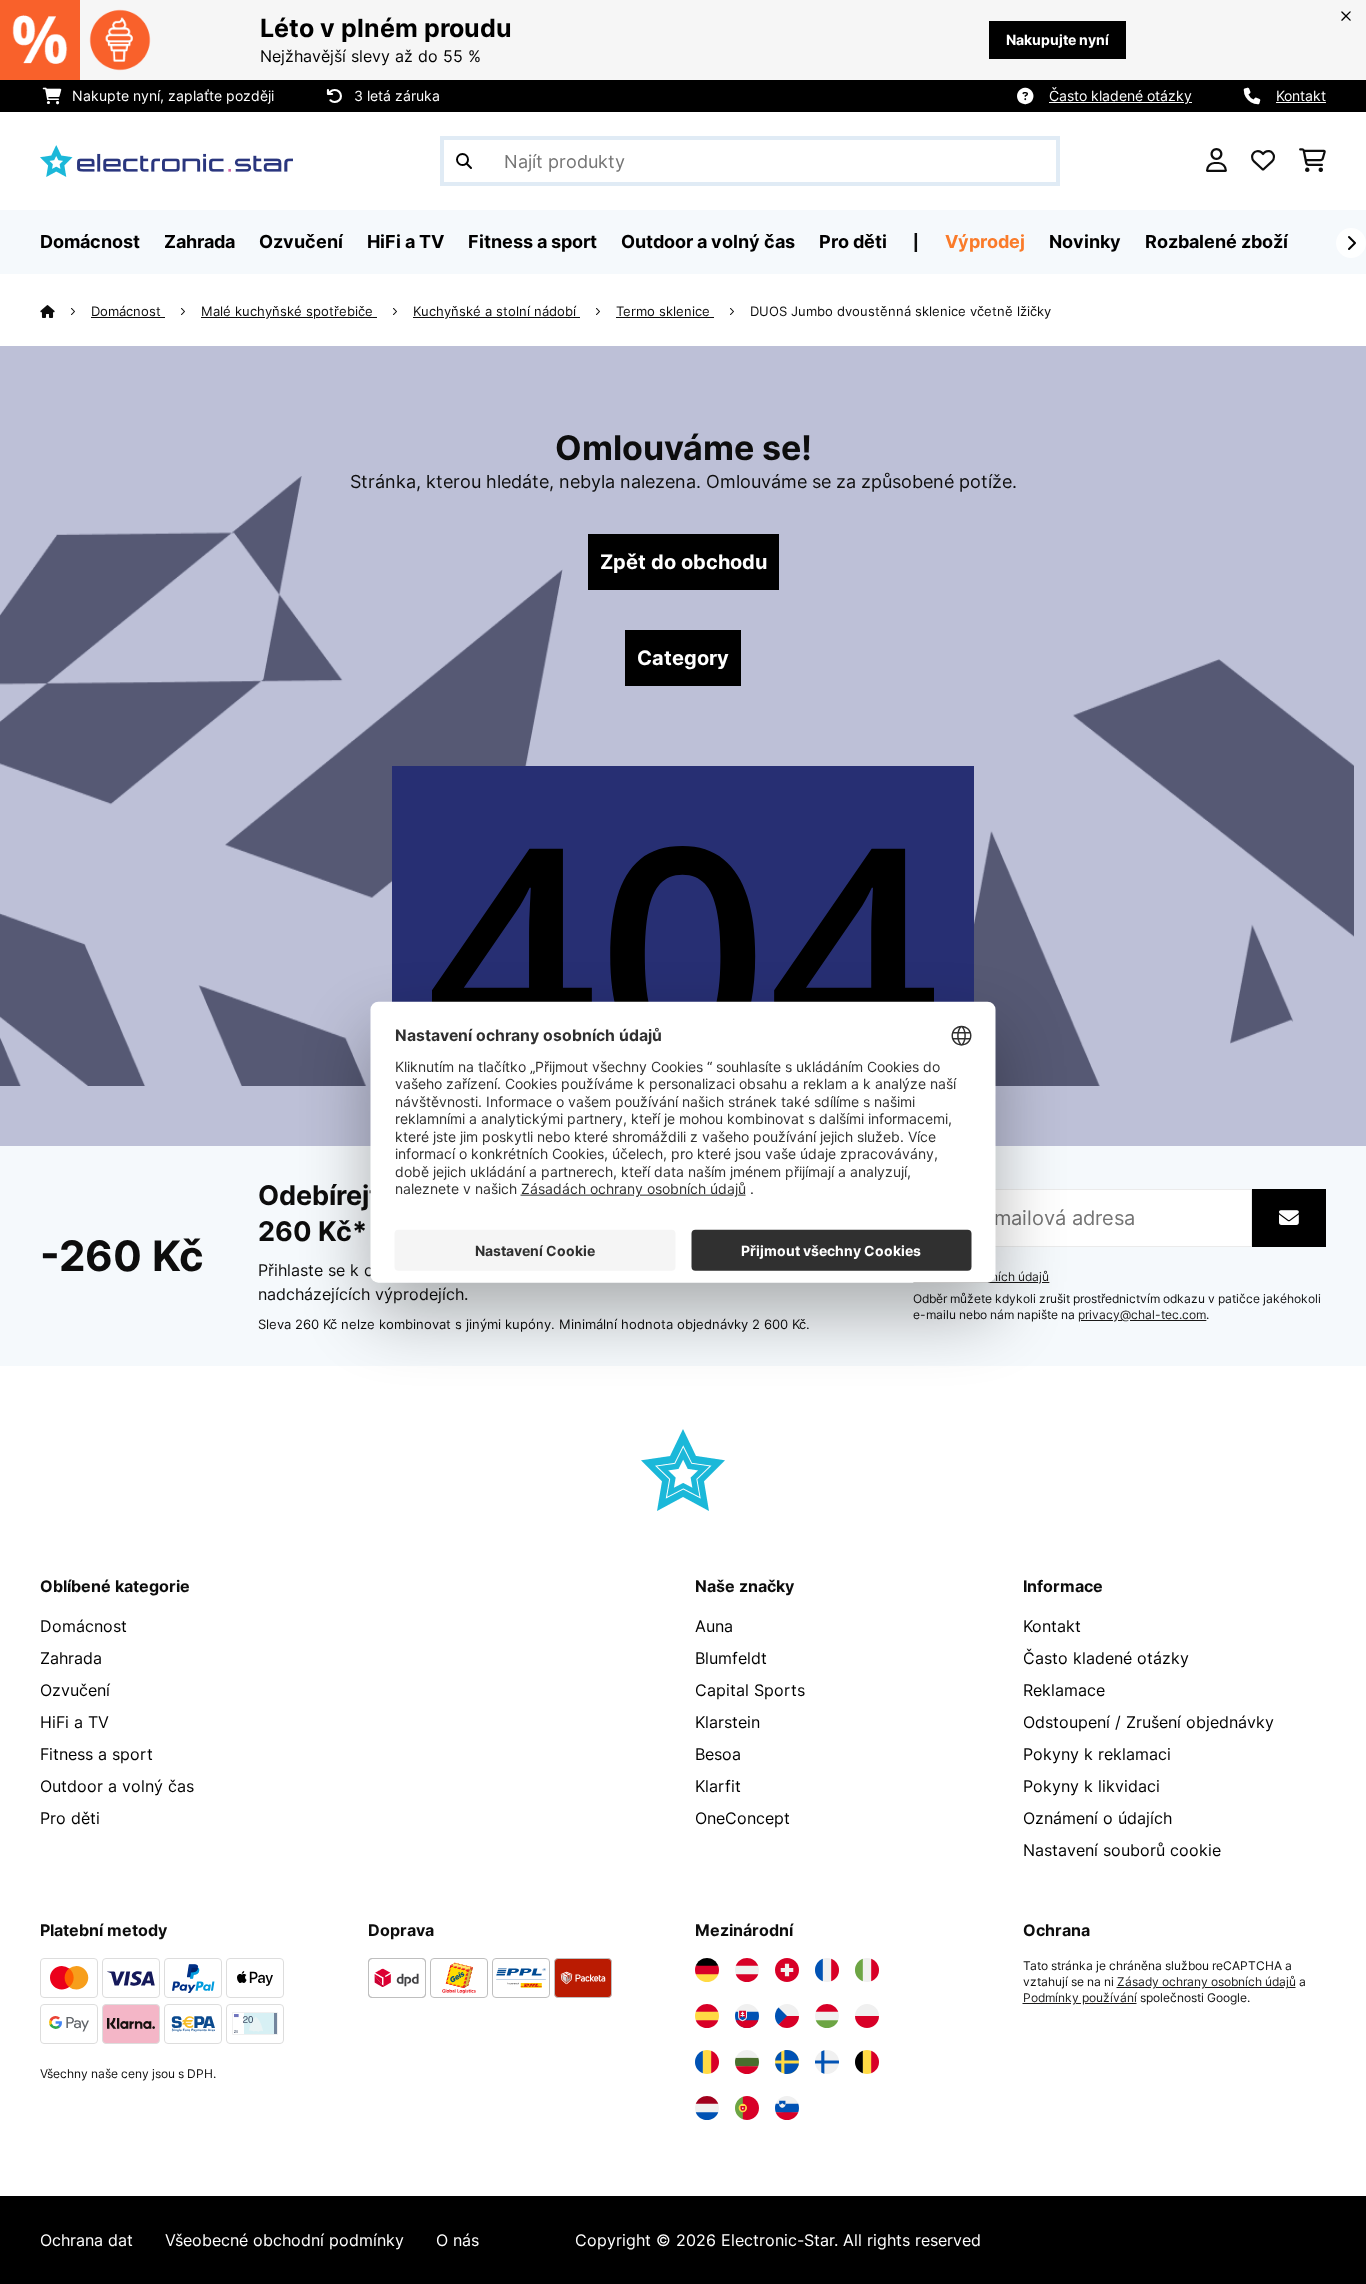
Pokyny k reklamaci (1097, 1754)
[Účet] (1216, 161)
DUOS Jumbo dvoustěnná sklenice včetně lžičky (900, 311)
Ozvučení (75, 1690)
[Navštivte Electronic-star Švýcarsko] (787, 1970)
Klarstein (727, 1722)
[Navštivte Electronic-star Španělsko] (707, 2016)
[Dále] (1351, 243)
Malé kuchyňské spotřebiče (289, 311)
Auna (714, 1626)
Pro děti (70, 1818)
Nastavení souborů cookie (1122, 1850)
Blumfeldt (731, 1658)
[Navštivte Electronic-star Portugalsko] (747, 2108)
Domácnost (128, 311)
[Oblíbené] (1263, 161)
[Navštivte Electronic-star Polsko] (867, 2016)
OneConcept (742, 1818)
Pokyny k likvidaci (1091, 1786)
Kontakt (1301, 95)
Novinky (1085, 241)
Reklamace (1064, 1690)
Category (683, 658)
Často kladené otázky (1120, 95)
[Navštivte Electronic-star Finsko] (827, 2062)
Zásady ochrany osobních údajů (1206, 1982)
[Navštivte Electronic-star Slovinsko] (787, 2108)
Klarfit (718, 1786)
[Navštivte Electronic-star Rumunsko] (707, 2062)
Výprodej (985, 241)
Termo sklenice (665, 311)
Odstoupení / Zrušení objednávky (1148, 1722)
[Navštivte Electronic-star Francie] (827, 1970)
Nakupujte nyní (1057, 39)
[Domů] (65, 311)
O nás (457, 2240)
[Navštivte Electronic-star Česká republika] (787, 2016)
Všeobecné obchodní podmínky (284, 2240)
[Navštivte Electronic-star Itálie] (867, 1970)
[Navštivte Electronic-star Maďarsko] (827, 2016)
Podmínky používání (1080, 1998)
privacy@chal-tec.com (1142, 1315)
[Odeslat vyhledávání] (464, 161)
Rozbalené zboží (1216, 241)
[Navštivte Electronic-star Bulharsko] (747, 2062)
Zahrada (71, 1658)
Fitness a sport (96, 1754)
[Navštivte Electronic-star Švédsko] (787, 2062)
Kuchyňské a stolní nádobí (496, 311)
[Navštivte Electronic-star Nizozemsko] (707, 2108)
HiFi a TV (74, 1722)
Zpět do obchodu (683, 562)
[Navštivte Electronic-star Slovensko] (747, 2016)
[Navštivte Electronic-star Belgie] (867, 2062)
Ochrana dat (86, 2240)
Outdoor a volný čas (117, 1786)
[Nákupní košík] (1312, 161)
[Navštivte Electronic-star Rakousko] (747, 1970)
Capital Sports (750, 1690)
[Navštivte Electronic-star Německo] (707, 1970)
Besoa (718, 1754)
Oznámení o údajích (1097, 1818)
